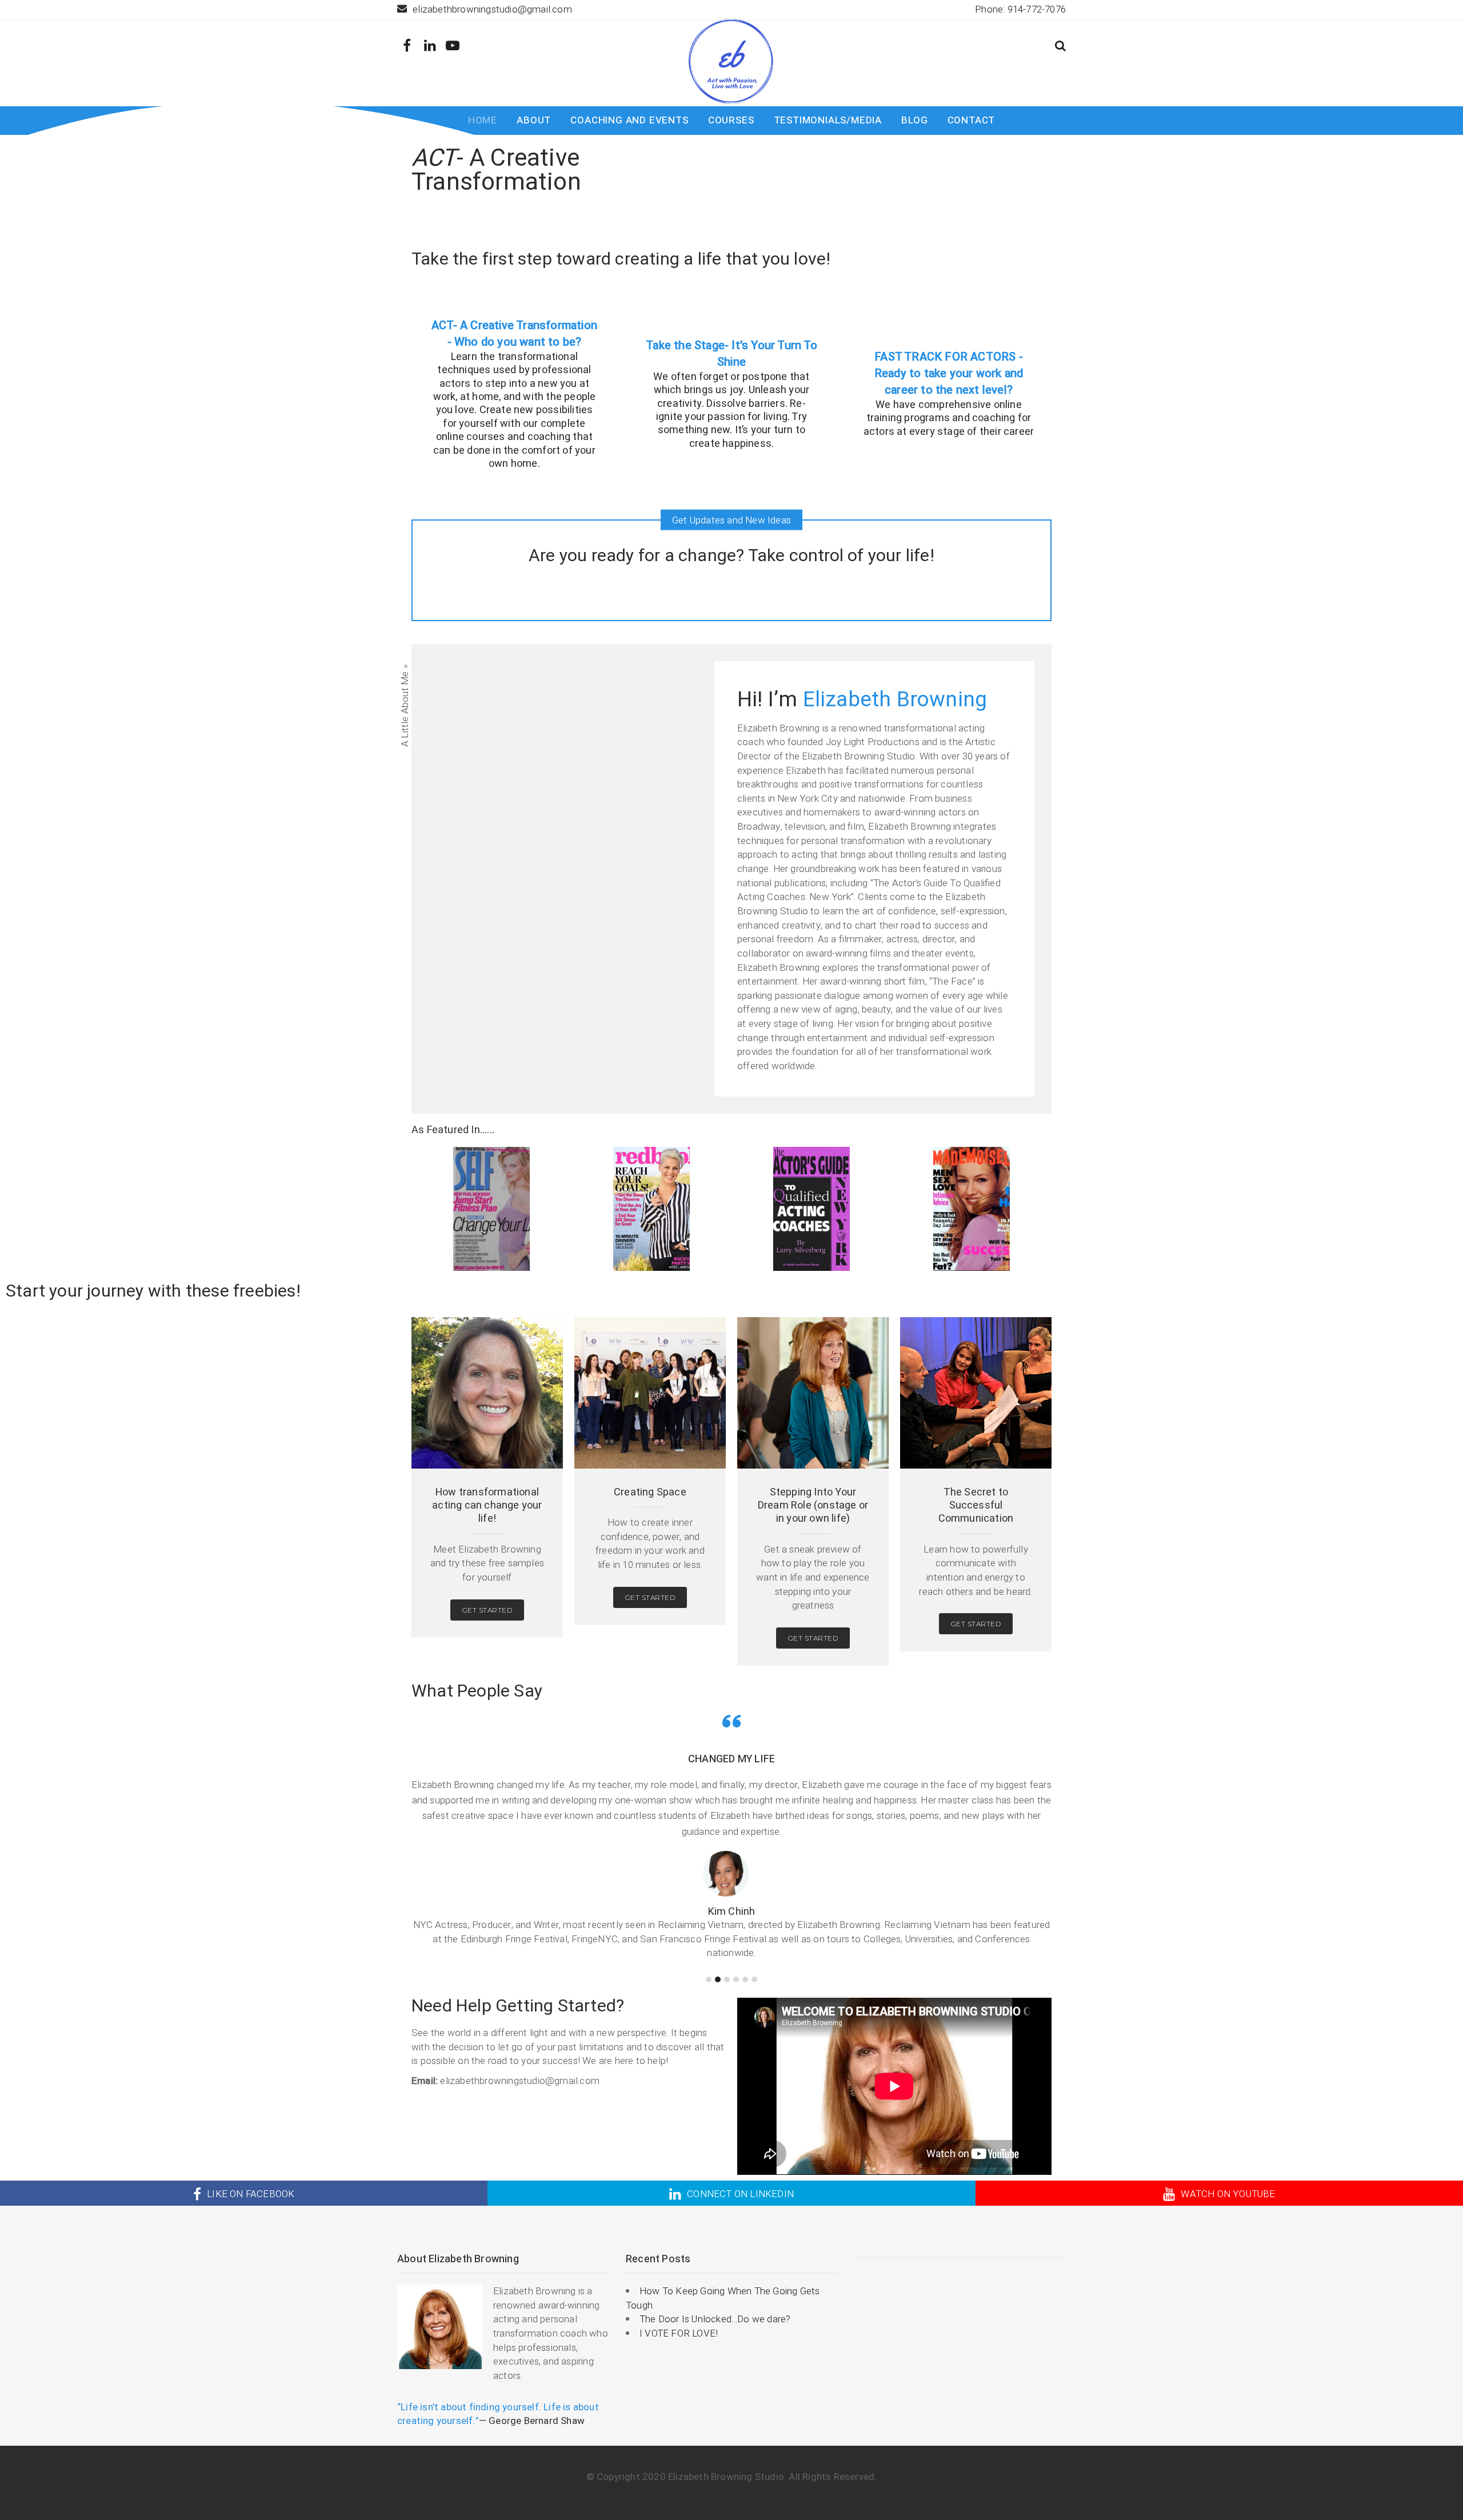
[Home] (731, 61)
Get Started (487, 1610)
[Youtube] (453, 46)
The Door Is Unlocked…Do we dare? (715, 2319)
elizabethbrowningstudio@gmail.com (492, 9)
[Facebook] (407, 46)
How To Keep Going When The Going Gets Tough (723, 2298)
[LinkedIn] (430, 46)
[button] (1060, 47)
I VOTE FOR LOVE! (679, 2333)
